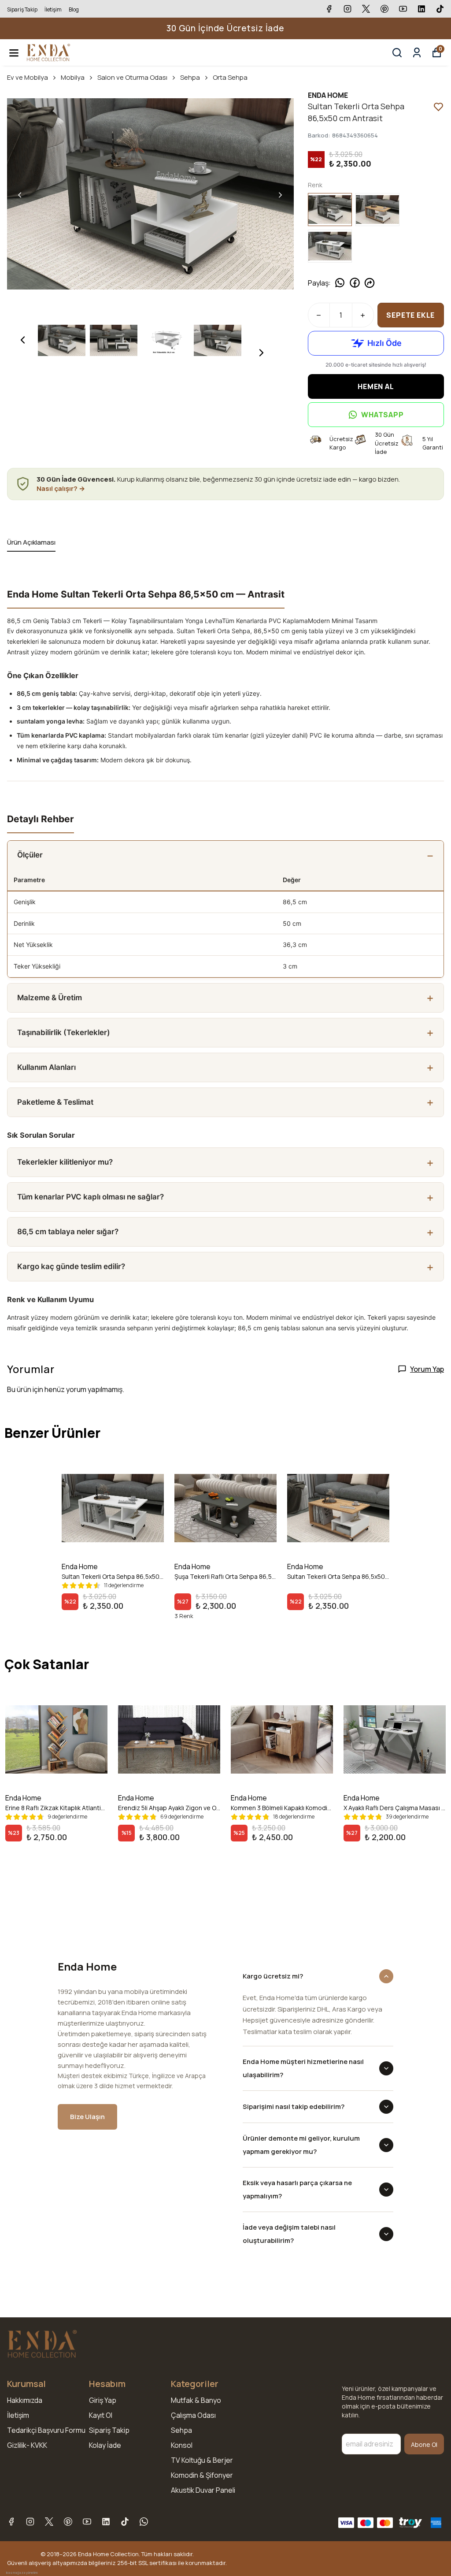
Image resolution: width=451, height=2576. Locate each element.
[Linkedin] (106, 2522)
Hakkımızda (25, 2400)
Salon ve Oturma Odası (132, 77)
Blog (74, 9)
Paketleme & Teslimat (55, 1102)
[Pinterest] (68, 2522)
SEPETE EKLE (410, 315)
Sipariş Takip (22, 9)
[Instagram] (30, 2522)
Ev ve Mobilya (28, 77)
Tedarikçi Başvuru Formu (46, 2430)
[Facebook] (11, 2522)
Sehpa (190, 77)
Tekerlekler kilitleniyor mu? (65, 1162)
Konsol (182, 2445)
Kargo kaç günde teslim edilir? (71, 1266)
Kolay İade (105, 2445)
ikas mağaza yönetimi (22, 2573)
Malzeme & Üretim (50, 998)
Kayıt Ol (101, 2415)
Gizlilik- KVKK (27, 2445)
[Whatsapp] (144, 2522)
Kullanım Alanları (46, 1067)
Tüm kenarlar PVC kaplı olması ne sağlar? (91, 1197)
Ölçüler (30, 855)
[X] (49, 2522)
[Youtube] (87, 2522)
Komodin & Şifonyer (202, 2475)
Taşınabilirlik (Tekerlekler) (64, 1032)
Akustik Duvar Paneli (203, 2490)
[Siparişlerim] (417, 53)
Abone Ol (424, 2444)
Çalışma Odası (193, 2415)
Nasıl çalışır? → (61, 488)
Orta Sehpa (230, 77)
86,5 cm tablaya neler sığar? (68, 1232)
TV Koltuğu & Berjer (202, 2460)
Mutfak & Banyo (196, 2400)
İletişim (53, 9)
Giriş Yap (103, 2400)
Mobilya (73, 77)
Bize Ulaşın (87, 2117)
